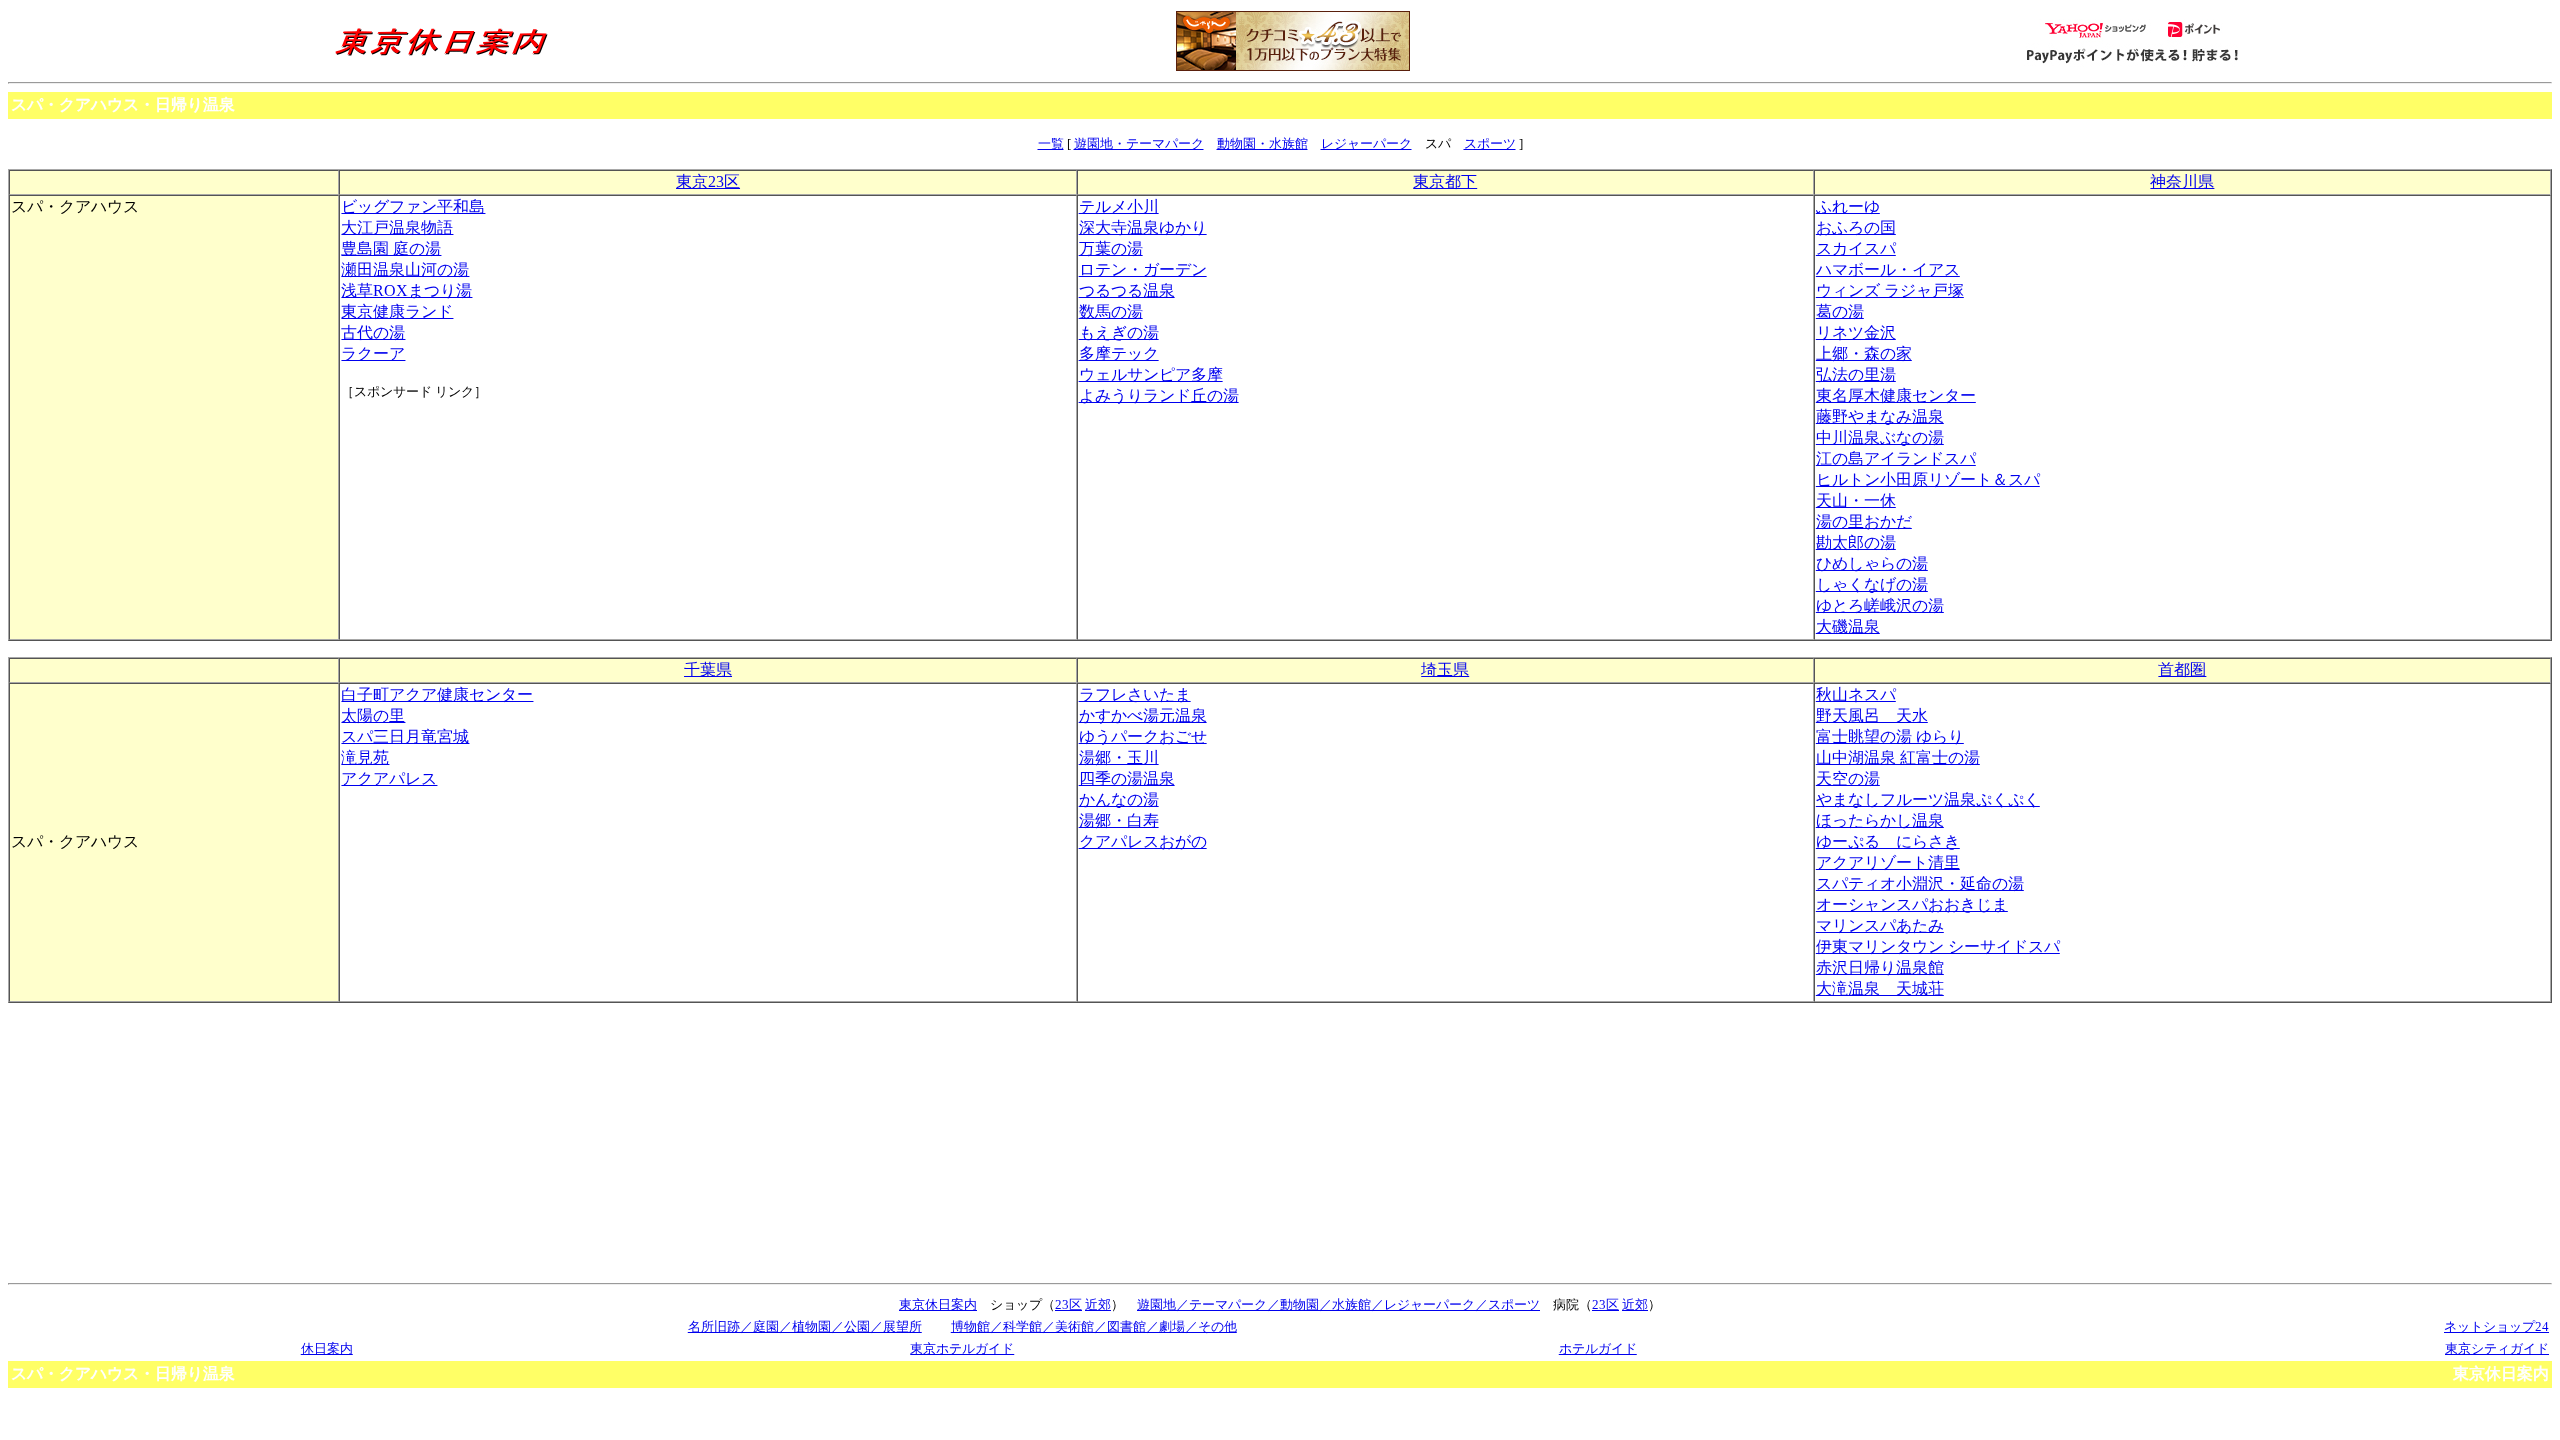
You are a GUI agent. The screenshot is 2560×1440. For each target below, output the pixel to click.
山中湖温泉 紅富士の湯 (1898, 757)
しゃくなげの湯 (1872, 584)
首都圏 (2182, 669)
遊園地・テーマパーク (1139, 143)
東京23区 (708, 181)
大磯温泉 (1848, 626)
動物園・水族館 (1262, 143)
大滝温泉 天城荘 (1880, 988)
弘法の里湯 (1856, 374)
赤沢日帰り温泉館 (1880, 967)
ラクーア (373, 353)
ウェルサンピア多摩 (1151, 374)
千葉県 (708, 669)
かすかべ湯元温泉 (1143, 715)
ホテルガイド (1598, 1348)
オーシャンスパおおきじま (1912, 904)
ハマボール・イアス (1888, 269)
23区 (1068, 1304)
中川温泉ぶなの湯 (1880, 437)
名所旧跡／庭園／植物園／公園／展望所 (805, 1326)
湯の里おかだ (1864, 521)
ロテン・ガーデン (1143, 269)
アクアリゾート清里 (1888, 862)
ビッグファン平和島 (413, 206)
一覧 (1051, 143)
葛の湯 (1840, 311)
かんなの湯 (1119, 799)
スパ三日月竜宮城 (405, 736)
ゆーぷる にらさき (1888, 841)
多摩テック (1119, 353)
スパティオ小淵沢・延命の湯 (1920, 883)
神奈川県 (2182, 181)
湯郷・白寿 (1119, 820)
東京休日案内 (938, 1304)
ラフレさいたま (1135, 694)
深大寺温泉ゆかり (1143, 227)
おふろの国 (1856, 227)
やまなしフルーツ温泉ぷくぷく (1928, 799)
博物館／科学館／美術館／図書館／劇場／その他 (1094, 1326)
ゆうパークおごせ (1143, 736)
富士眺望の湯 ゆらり (1890, 736)
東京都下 (1445, 181)
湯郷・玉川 (1119, 757)
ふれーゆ (1848, 206)
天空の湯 (1848, 778)
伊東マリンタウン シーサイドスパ (1938, 946)
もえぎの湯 (1119, 332)
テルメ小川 (1119, 206)
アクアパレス (389, 778)
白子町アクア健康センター (437, 694)
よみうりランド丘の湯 (1159, 395)
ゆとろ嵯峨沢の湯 (1880, 605)
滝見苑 (365, 757)
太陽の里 (373, 715)
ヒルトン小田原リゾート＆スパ (1928, 479)
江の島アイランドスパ (1896, 458)
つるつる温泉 (1127, 290)
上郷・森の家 (1864, 353)
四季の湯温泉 (1127, 778)
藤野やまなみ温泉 (1880, 416)
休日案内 (327, 1348)
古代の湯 (373, 332)
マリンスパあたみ (1880, 925)
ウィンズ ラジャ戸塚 (1890, 290)
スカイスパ (1856, 248)
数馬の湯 (1111, 311)
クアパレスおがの (1143, 841)
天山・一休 (1856, 500)
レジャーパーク (1366, 143)
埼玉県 (1445, 669)
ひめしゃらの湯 (1872, 563)
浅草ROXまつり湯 (406, 290)
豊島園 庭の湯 (391, 248)
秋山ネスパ (1856, 694)
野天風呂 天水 (1872, 715)
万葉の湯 (1111, 248)
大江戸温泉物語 (397, 227)
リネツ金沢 (1856, 332)
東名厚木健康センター (1896, 395)
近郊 (1098, 1304)
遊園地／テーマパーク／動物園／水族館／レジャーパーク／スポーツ (1338, 1304)
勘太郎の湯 (1856, 542)
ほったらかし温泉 (1880, 820)
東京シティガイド (2497, 1348)
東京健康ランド (397, 311)
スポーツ (1490, 143)
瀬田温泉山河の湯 (405, 269)
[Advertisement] (431, 476)
